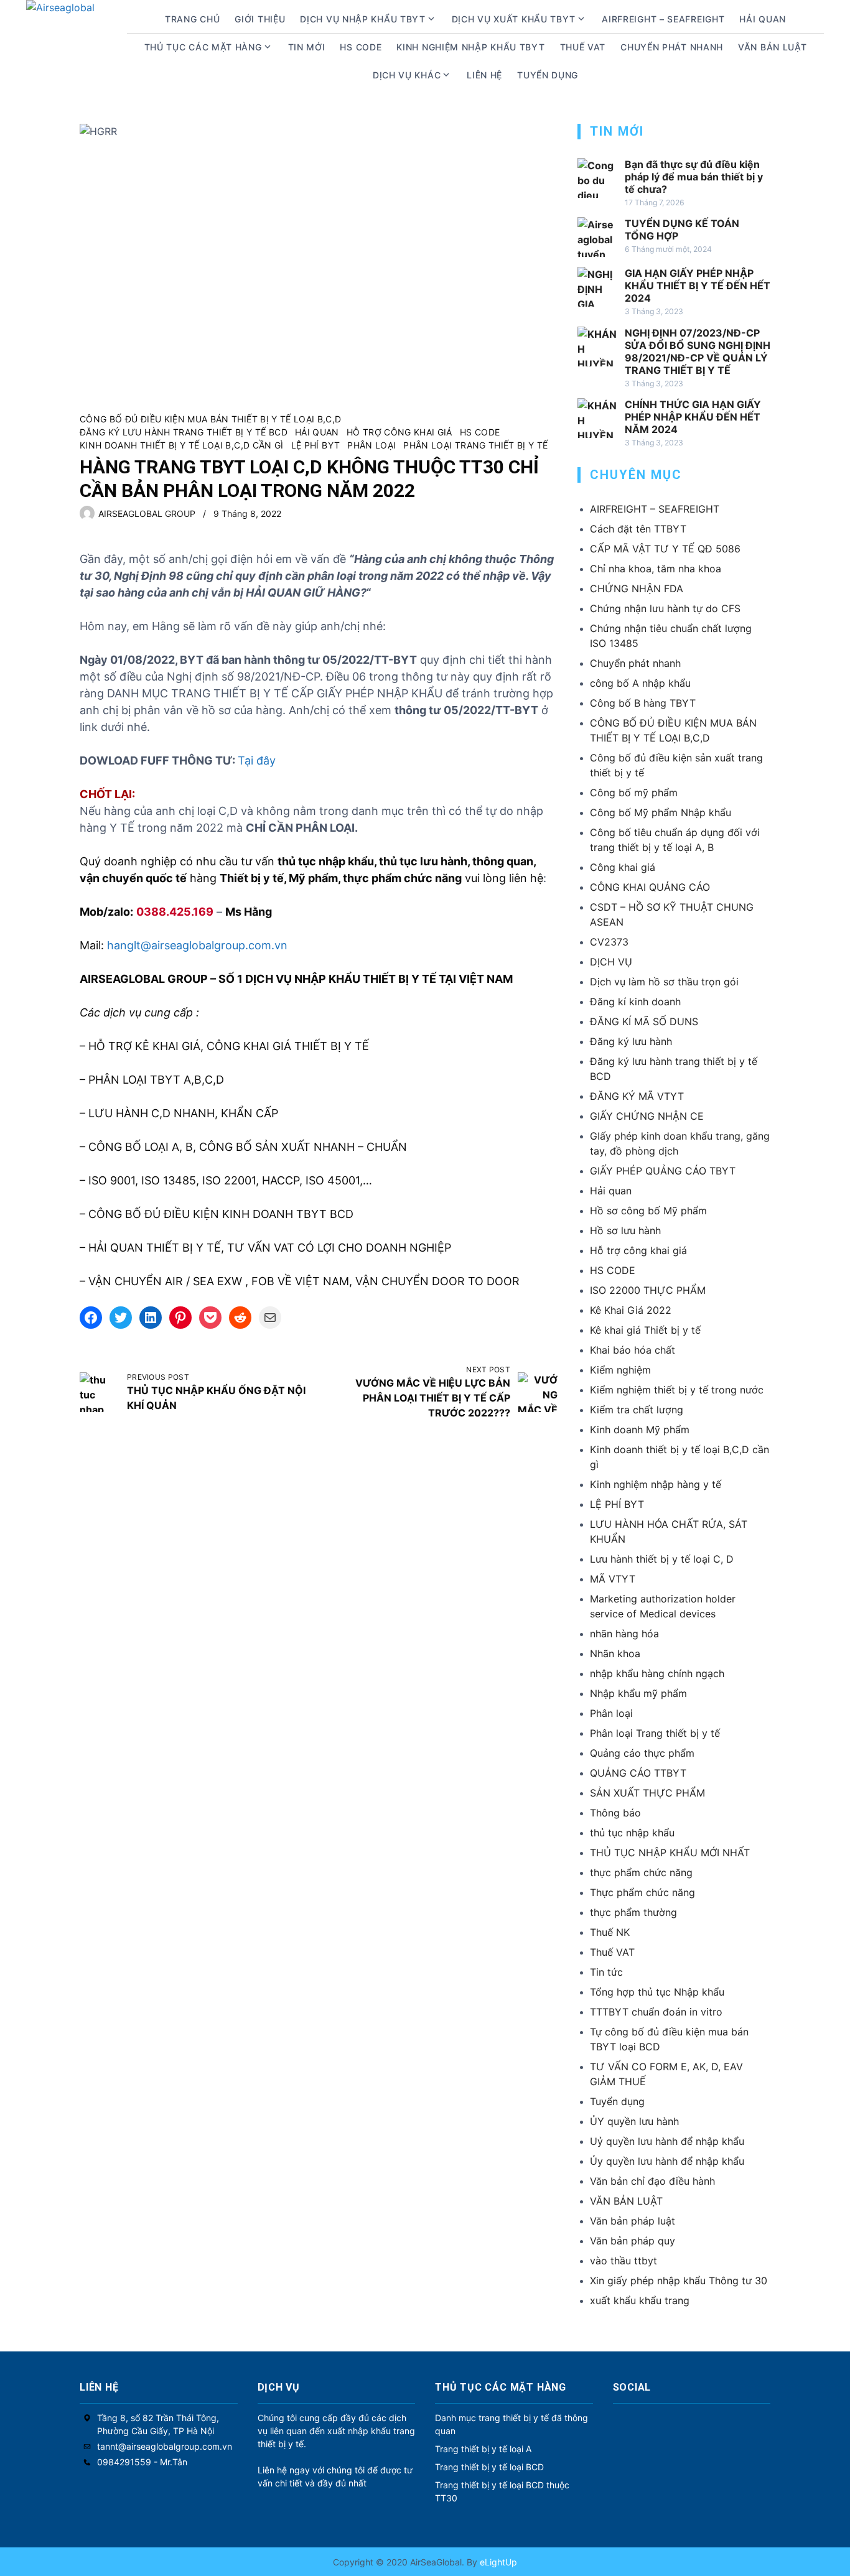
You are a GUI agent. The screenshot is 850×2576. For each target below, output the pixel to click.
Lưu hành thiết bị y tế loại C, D (662, 1559)
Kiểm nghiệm (620, 1370)
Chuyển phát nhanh (672, 47)
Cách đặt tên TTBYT (638, 529)
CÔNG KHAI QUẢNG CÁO (650, 887)
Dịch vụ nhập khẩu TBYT (362, 19)
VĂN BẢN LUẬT (626, 2201)
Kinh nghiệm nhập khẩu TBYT (470, 47)
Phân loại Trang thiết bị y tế (475, 445)
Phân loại (371, 445)
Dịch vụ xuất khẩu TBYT (514, 19)
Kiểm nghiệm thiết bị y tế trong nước (677, 1390)
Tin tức (606, 1972)
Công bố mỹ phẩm (634, 793)
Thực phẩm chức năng (642, 1892)
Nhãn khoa (615, 1653)
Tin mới (307, 47)
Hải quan (317, 432)
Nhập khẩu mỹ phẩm (638, 1693)
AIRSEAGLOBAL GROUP (147, 514)
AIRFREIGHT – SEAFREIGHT (663, 19)
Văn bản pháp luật (633, 2221)
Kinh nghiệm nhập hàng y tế (656, 1484)
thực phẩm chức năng (641, 1872)
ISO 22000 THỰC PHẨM (648, 1290)
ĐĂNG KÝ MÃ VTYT (637, 1096)
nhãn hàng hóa (624, 1634)
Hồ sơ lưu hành (625, 1230)
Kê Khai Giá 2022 (631, 1310)
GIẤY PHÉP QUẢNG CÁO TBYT (663, 1171)
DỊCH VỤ (611, 962)
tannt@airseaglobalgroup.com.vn (165, 2446)
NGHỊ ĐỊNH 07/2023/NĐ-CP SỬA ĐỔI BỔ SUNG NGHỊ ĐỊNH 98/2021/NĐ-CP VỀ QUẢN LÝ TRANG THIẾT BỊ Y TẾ (698, 351)
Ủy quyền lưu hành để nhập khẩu (667, 2161)
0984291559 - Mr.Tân (142, 2462)
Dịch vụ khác (407, 75)
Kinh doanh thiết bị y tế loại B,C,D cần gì (182, 445)
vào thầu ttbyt (623, 2261)
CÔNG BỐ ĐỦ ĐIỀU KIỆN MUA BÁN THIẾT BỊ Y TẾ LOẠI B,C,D (211, 419)
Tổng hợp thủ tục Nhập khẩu (657, 1992)
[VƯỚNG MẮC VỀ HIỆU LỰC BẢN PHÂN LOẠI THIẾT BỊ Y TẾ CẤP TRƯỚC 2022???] (538, 1392)
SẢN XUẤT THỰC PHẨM (647, 1793)
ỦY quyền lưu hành (634, 2121)
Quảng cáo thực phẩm (642, 1753)
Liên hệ (484, 75)
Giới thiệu (260, 19)
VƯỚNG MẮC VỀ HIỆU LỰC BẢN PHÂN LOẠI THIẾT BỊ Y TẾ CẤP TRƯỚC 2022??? (433, 1398)
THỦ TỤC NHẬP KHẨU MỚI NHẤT (670, 1853)
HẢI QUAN (763, 19)
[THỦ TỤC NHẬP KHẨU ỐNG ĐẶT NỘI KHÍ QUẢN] (100, 1392)
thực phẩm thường (633, 1912)
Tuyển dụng (548, 75)
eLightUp (497, 2562)
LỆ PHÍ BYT (316, 445)
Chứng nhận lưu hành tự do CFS (665, 608)
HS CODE (361, 47)
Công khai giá (623, 867)
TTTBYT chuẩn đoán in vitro (656, 2012)
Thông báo (615, 1813)
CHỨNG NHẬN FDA (637, 588)
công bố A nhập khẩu (640, 683)
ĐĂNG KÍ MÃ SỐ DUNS (644, 1021)
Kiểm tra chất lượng (637, 1410)
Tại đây (257, 760)
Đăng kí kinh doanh (635, 1002)
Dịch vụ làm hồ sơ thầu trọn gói (664, 982)
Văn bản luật (772, 47)
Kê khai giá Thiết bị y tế (645, 1330)
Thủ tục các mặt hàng (203, 47)
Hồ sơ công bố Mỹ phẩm (648, 1211)
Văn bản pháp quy (633, 2241)
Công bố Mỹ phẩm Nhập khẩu (661, 812)
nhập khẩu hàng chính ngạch (657, 1673)
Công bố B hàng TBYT (643, 703)
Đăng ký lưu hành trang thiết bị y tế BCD (184, 432)
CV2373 (609, 942)
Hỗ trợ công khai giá (399, 432)
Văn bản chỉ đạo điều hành (652, 2181)
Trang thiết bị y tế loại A (483, 2449)
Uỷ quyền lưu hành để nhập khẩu (667, 2141)
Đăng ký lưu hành (631, 1041)
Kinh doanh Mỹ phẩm (640, 1430)
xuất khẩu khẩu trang (640, 2300)
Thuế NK (610, 1932)
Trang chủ (192, 19)
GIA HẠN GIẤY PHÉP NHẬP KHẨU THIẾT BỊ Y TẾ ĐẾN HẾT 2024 (698, 286)
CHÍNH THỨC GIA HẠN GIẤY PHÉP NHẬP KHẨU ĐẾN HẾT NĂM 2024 (693, 417)
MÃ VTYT (613, 1579)
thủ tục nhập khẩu (632, 1833)
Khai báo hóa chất (633, 1350)
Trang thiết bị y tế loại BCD (489, 2467)
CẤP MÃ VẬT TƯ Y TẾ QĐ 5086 (665, 549)
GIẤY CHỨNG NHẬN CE (647, 1116)
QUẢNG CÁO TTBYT (638, 1773)
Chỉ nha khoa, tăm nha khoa (656, 569)
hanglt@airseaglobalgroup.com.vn (197, 945)
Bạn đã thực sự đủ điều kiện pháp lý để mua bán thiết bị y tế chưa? (694, 177)
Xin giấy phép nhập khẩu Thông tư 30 (679, 2281)
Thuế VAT (583, 47)
